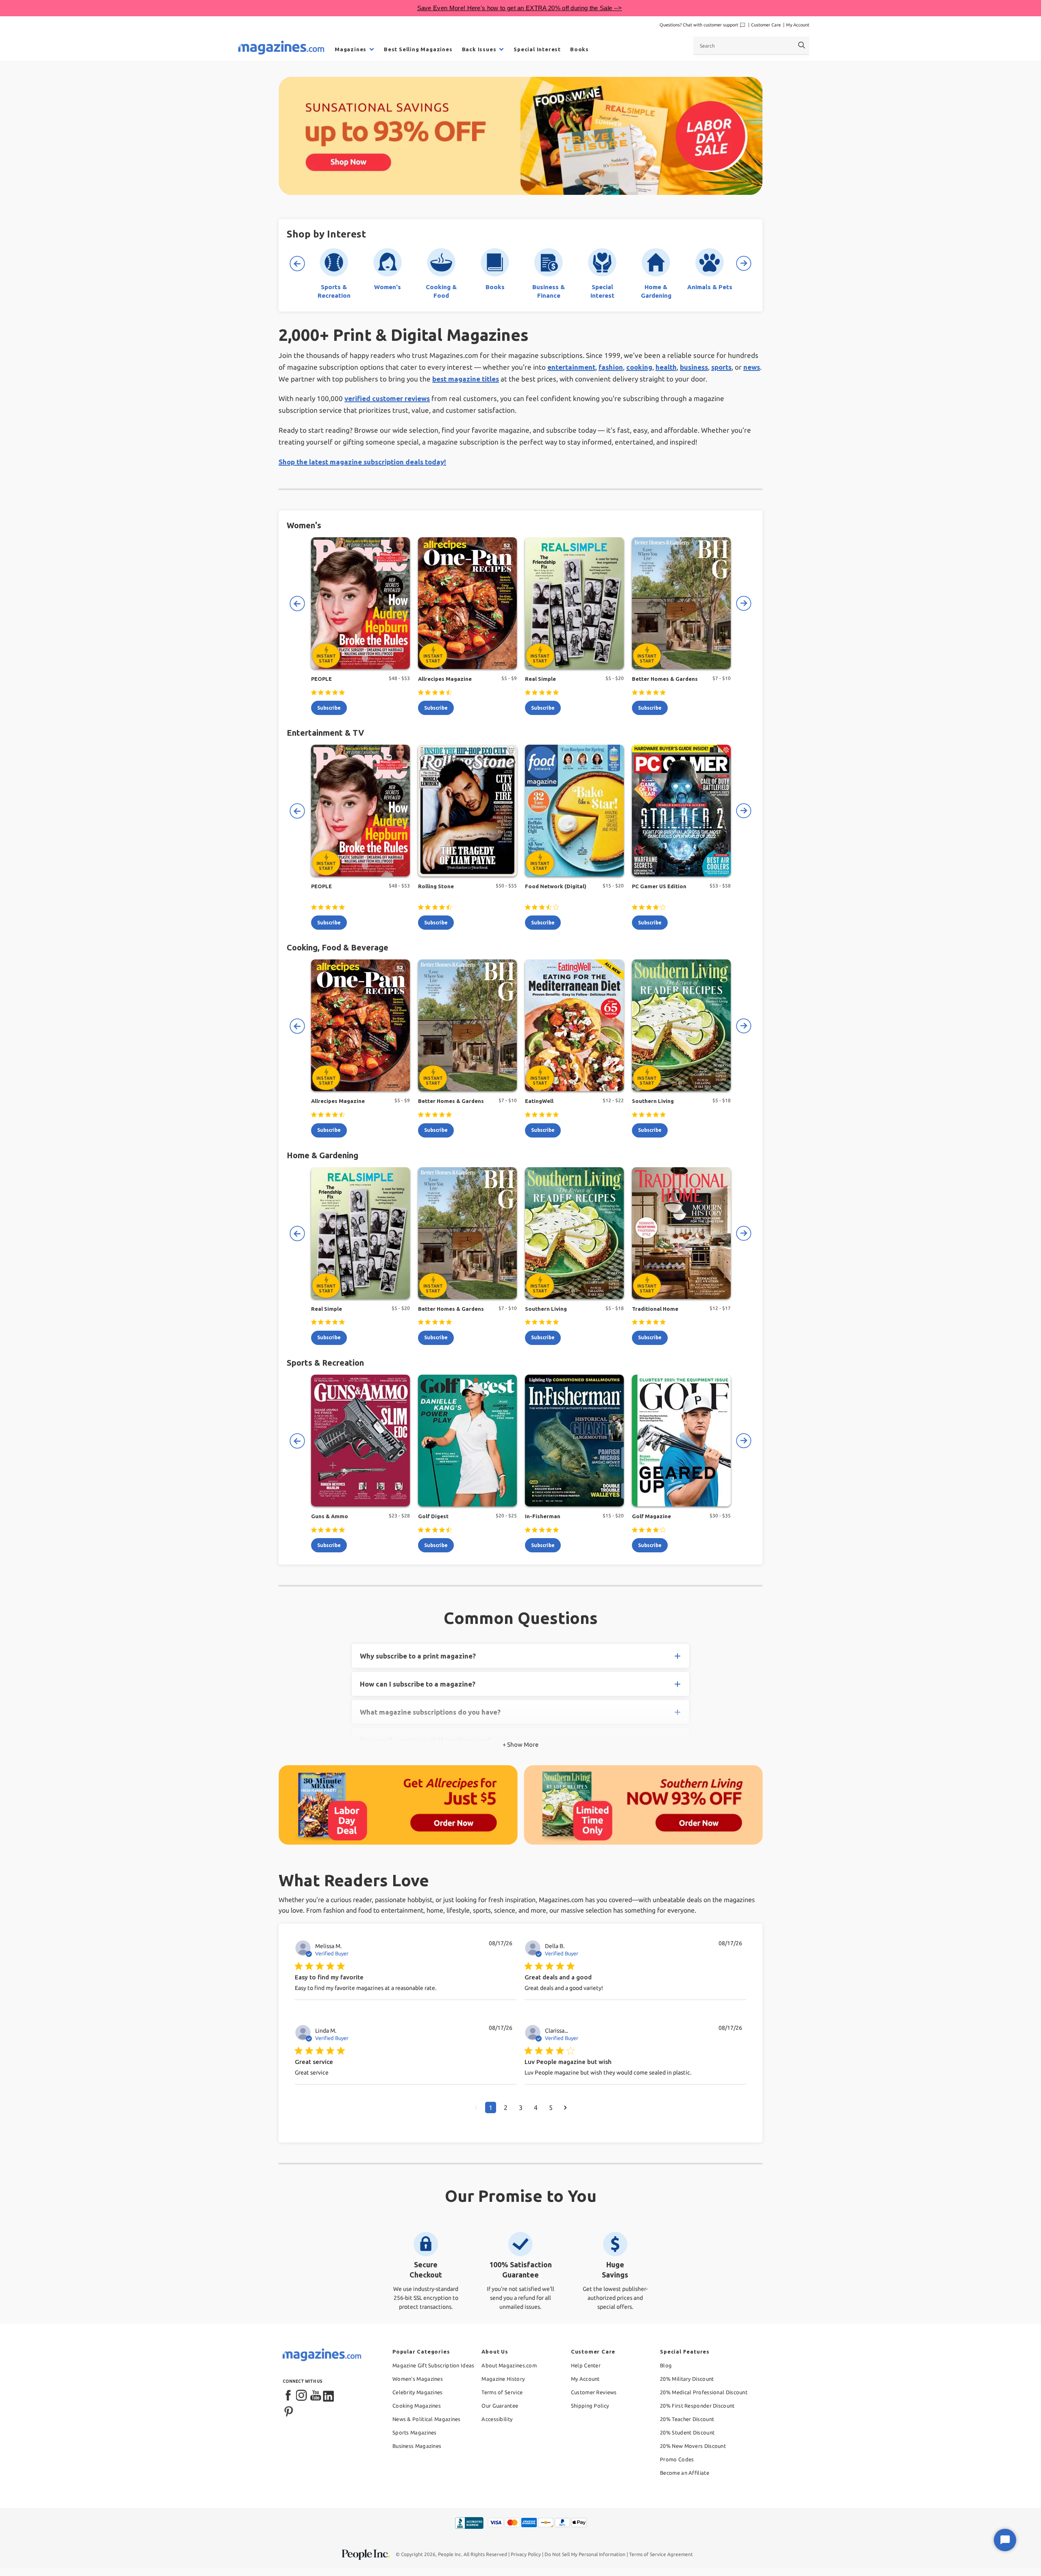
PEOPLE (321, 679)
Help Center (586, 2365)
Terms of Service (502, 2392)
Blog (666, 2365)
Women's (304, 525)
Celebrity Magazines (418, 2392)
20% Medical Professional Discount (704, 2392)
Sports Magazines (415, 2432)
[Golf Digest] (467, 1441)
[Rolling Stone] (467, 811)
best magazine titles (466, 379)
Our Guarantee (500, 2406)
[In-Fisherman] (574, 1441)
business (694, 367)
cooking (639, 367)
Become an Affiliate (685, 2473)
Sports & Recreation (325, 1363)
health (666, 367)
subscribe (329, 708)
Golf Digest (433, 1516)
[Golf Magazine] (681, 1441)
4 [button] (536, 2107)
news (752, 367)
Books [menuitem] (579, 49)
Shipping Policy (590, 2406)
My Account (798, 25)
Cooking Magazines (417, 2406)
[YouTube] (316, 2396)
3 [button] (521, 2107)
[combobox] (751, 46)
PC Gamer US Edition (659, 886)
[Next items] (744, 264)
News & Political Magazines (427, 2419)
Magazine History (503, 2379)
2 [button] (506, 2107)
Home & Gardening (322, 1155)
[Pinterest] (289, 2410)
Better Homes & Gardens (665, 679)
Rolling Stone (436, 886)
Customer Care (766, 25)
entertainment (571, 367)
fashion (611, 367)
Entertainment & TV (325, 733)
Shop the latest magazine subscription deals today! (362, 462)
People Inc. (450, 2554)
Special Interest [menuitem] (537, 49)
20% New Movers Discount (693, 2446)
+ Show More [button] (520, 1745)
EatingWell (539, 1101)
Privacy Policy (526, 2554)
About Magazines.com (509, 2365)
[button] (476, 2107)
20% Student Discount (687, 2432)
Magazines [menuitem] (351, 49)
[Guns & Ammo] (360, 1441)
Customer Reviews (594, 2392)
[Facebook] (289, 2396)
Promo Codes (677, 2459)
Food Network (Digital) (556, 886)
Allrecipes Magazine (445, 679)
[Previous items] (297, 264)
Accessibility (497, 2419)
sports (721, 367)
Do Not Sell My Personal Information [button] (585, 2554)
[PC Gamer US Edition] (681, 811)
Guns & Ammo (330, 1516)
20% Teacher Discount (687, 2419)
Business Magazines (417, 2446)
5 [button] (551, 2107)
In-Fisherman (543, 1516)
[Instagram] (302, 2396)
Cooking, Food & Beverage (338, 947)
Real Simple (540, 679)
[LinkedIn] (329, 2396)
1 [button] (491, 2107)
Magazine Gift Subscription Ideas (433, 2365)
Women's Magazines (418, 2379)
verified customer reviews (387, 398)
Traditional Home (655, 1309)
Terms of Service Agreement (661, 2554)
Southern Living (653, 1101)
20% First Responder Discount (697, 2406)
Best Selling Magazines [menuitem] (418, 49)
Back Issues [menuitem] (479, 49)
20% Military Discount (687, 2379)
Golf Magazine (651, 1516)
